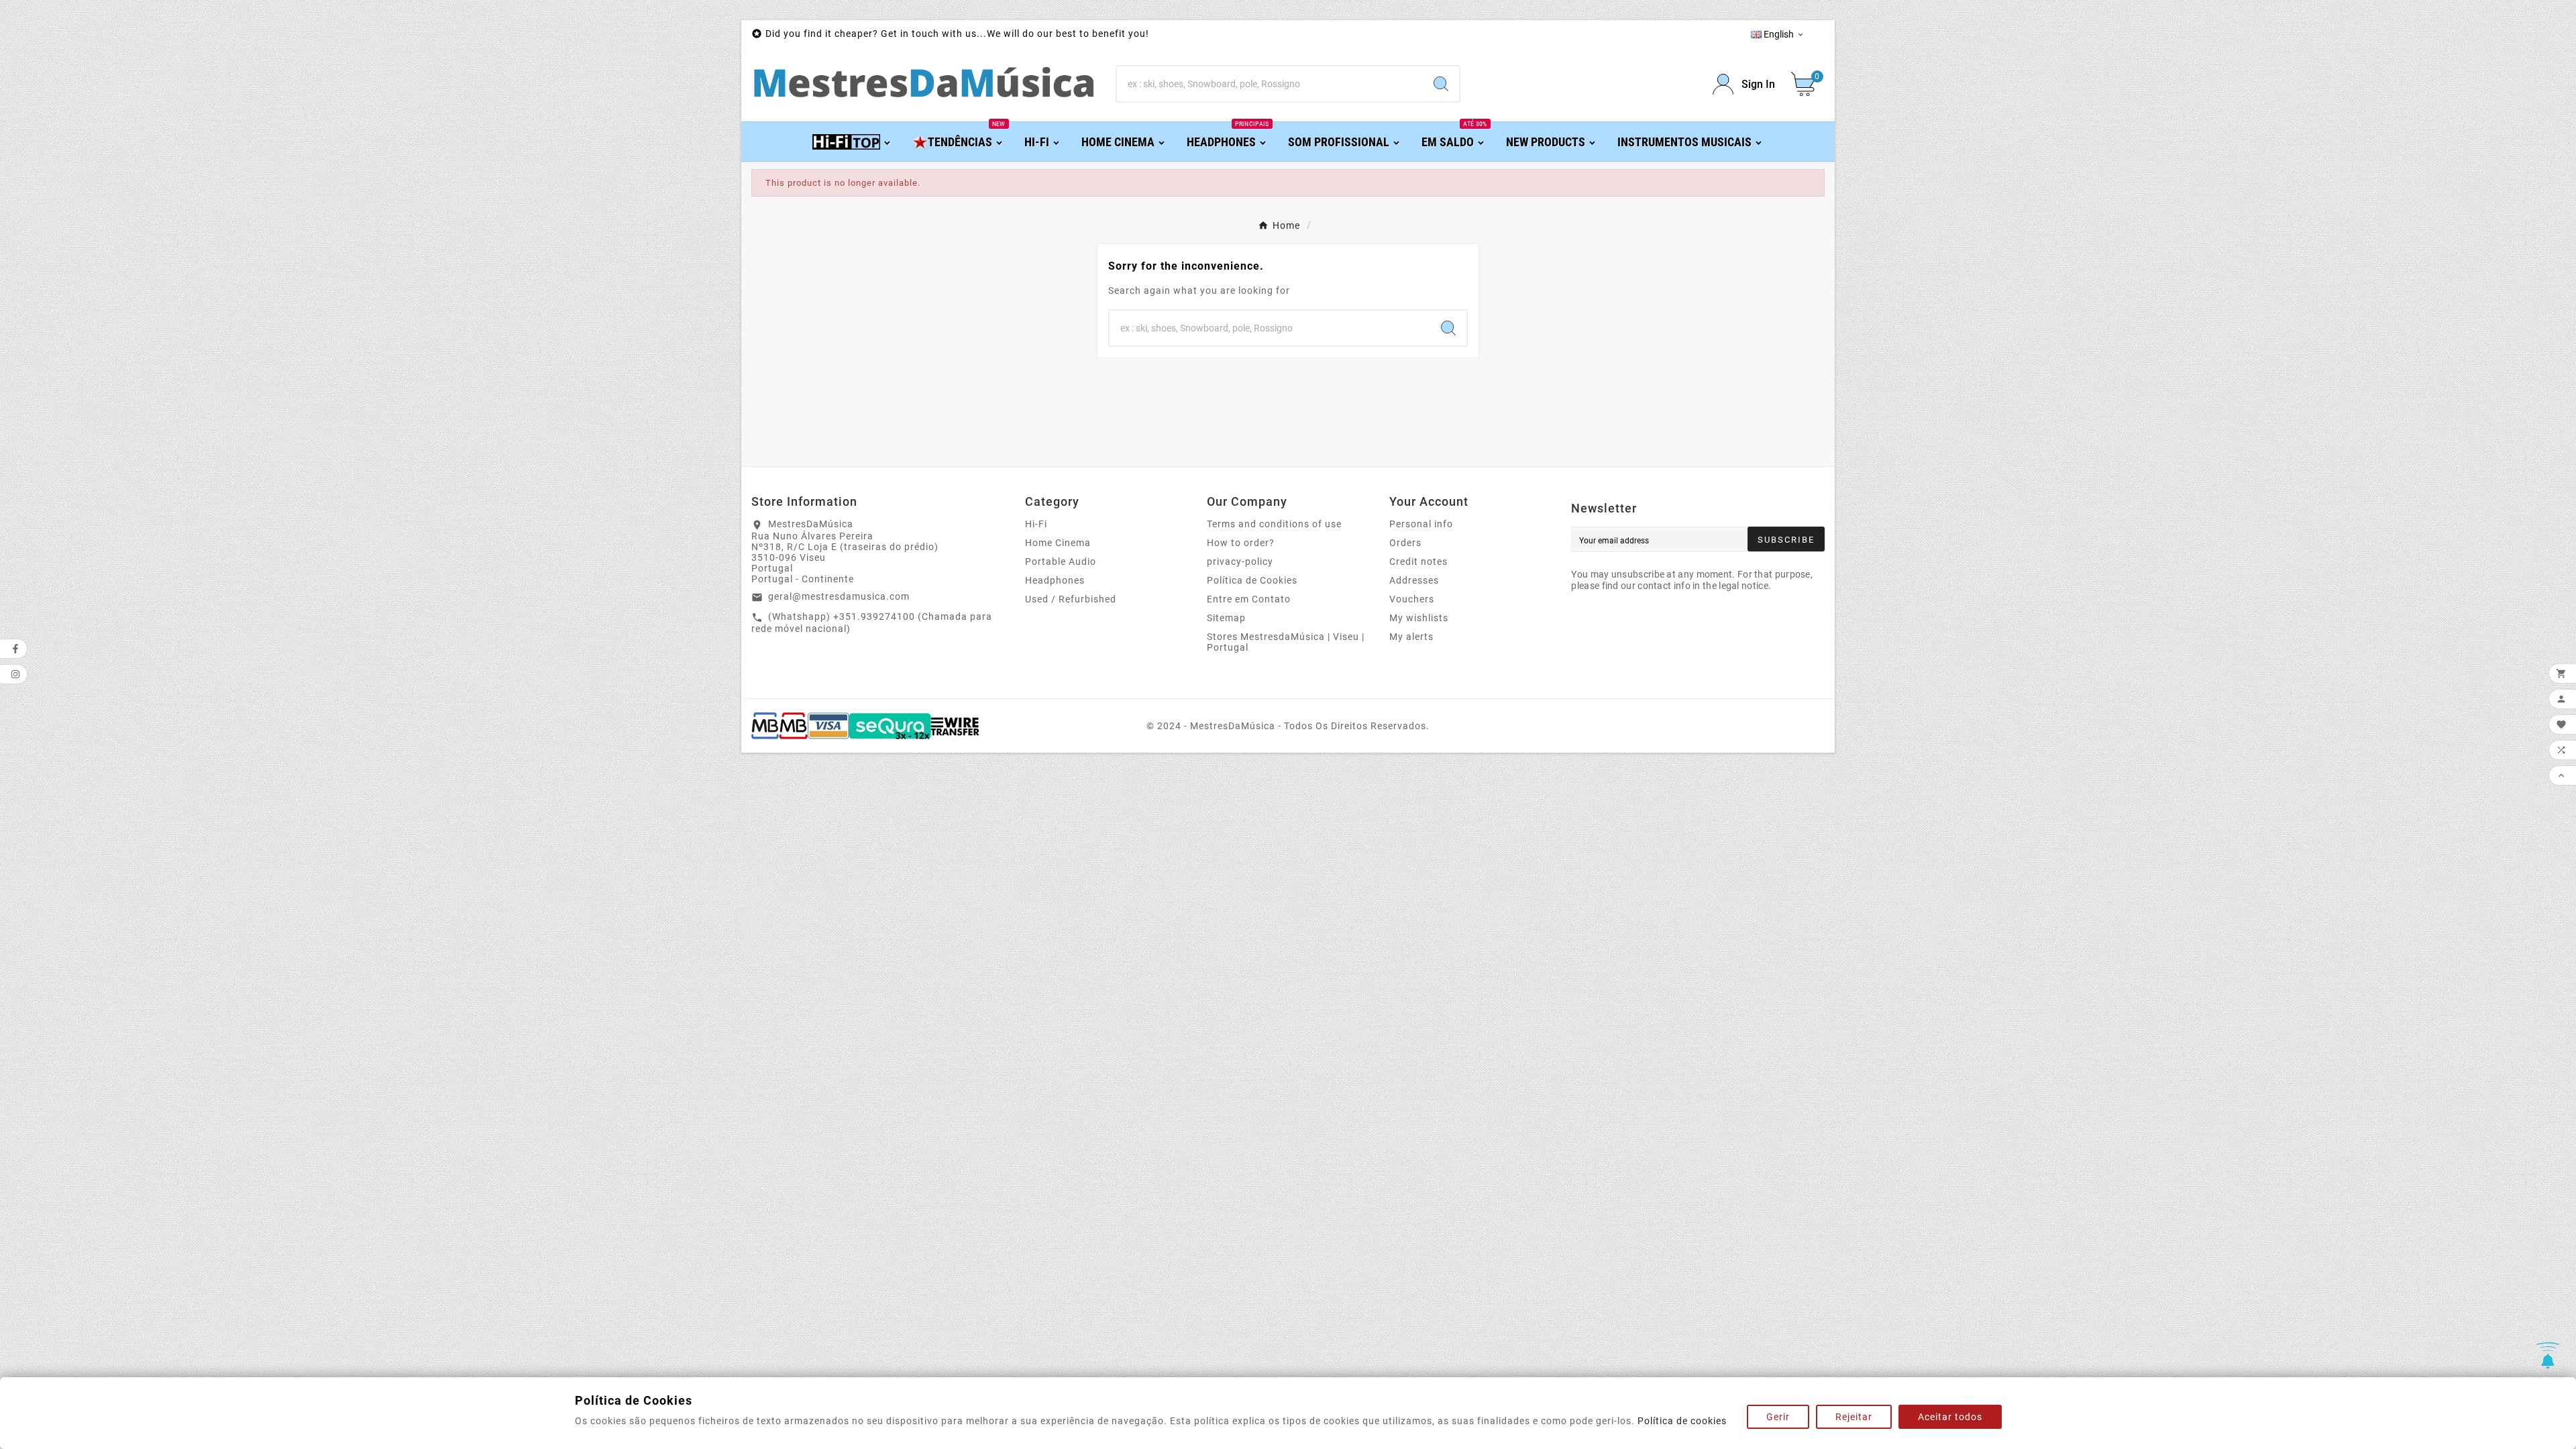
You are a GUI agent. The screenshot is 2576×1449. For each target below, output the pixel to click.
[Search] (1441, 84)
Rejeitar (1854, 1417)
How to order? (1241, 543)
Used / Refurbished (1071, 599)
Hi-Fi (1036, 524)
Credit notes (1418, 561)
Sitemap (1226, 618)
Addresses (1414, 580)
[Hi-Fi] (852, 141)
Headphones (1055, 580)
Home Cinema (1058, 543)
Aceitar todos (1950, 1417)
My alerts (1411, 637)
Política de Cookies (1252, 580)
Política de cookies (1682, 1421)
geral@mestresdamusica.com (839, 596)
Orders (1405, 543)
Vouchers (1412, 599)
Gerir (1778, 1417)
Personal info (1421, 524)
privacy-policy (1240, 561)
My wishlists (1419, 618)
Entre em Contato (1249, 599)
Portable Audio (1061, 561)
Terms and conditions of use (1274, 524)
